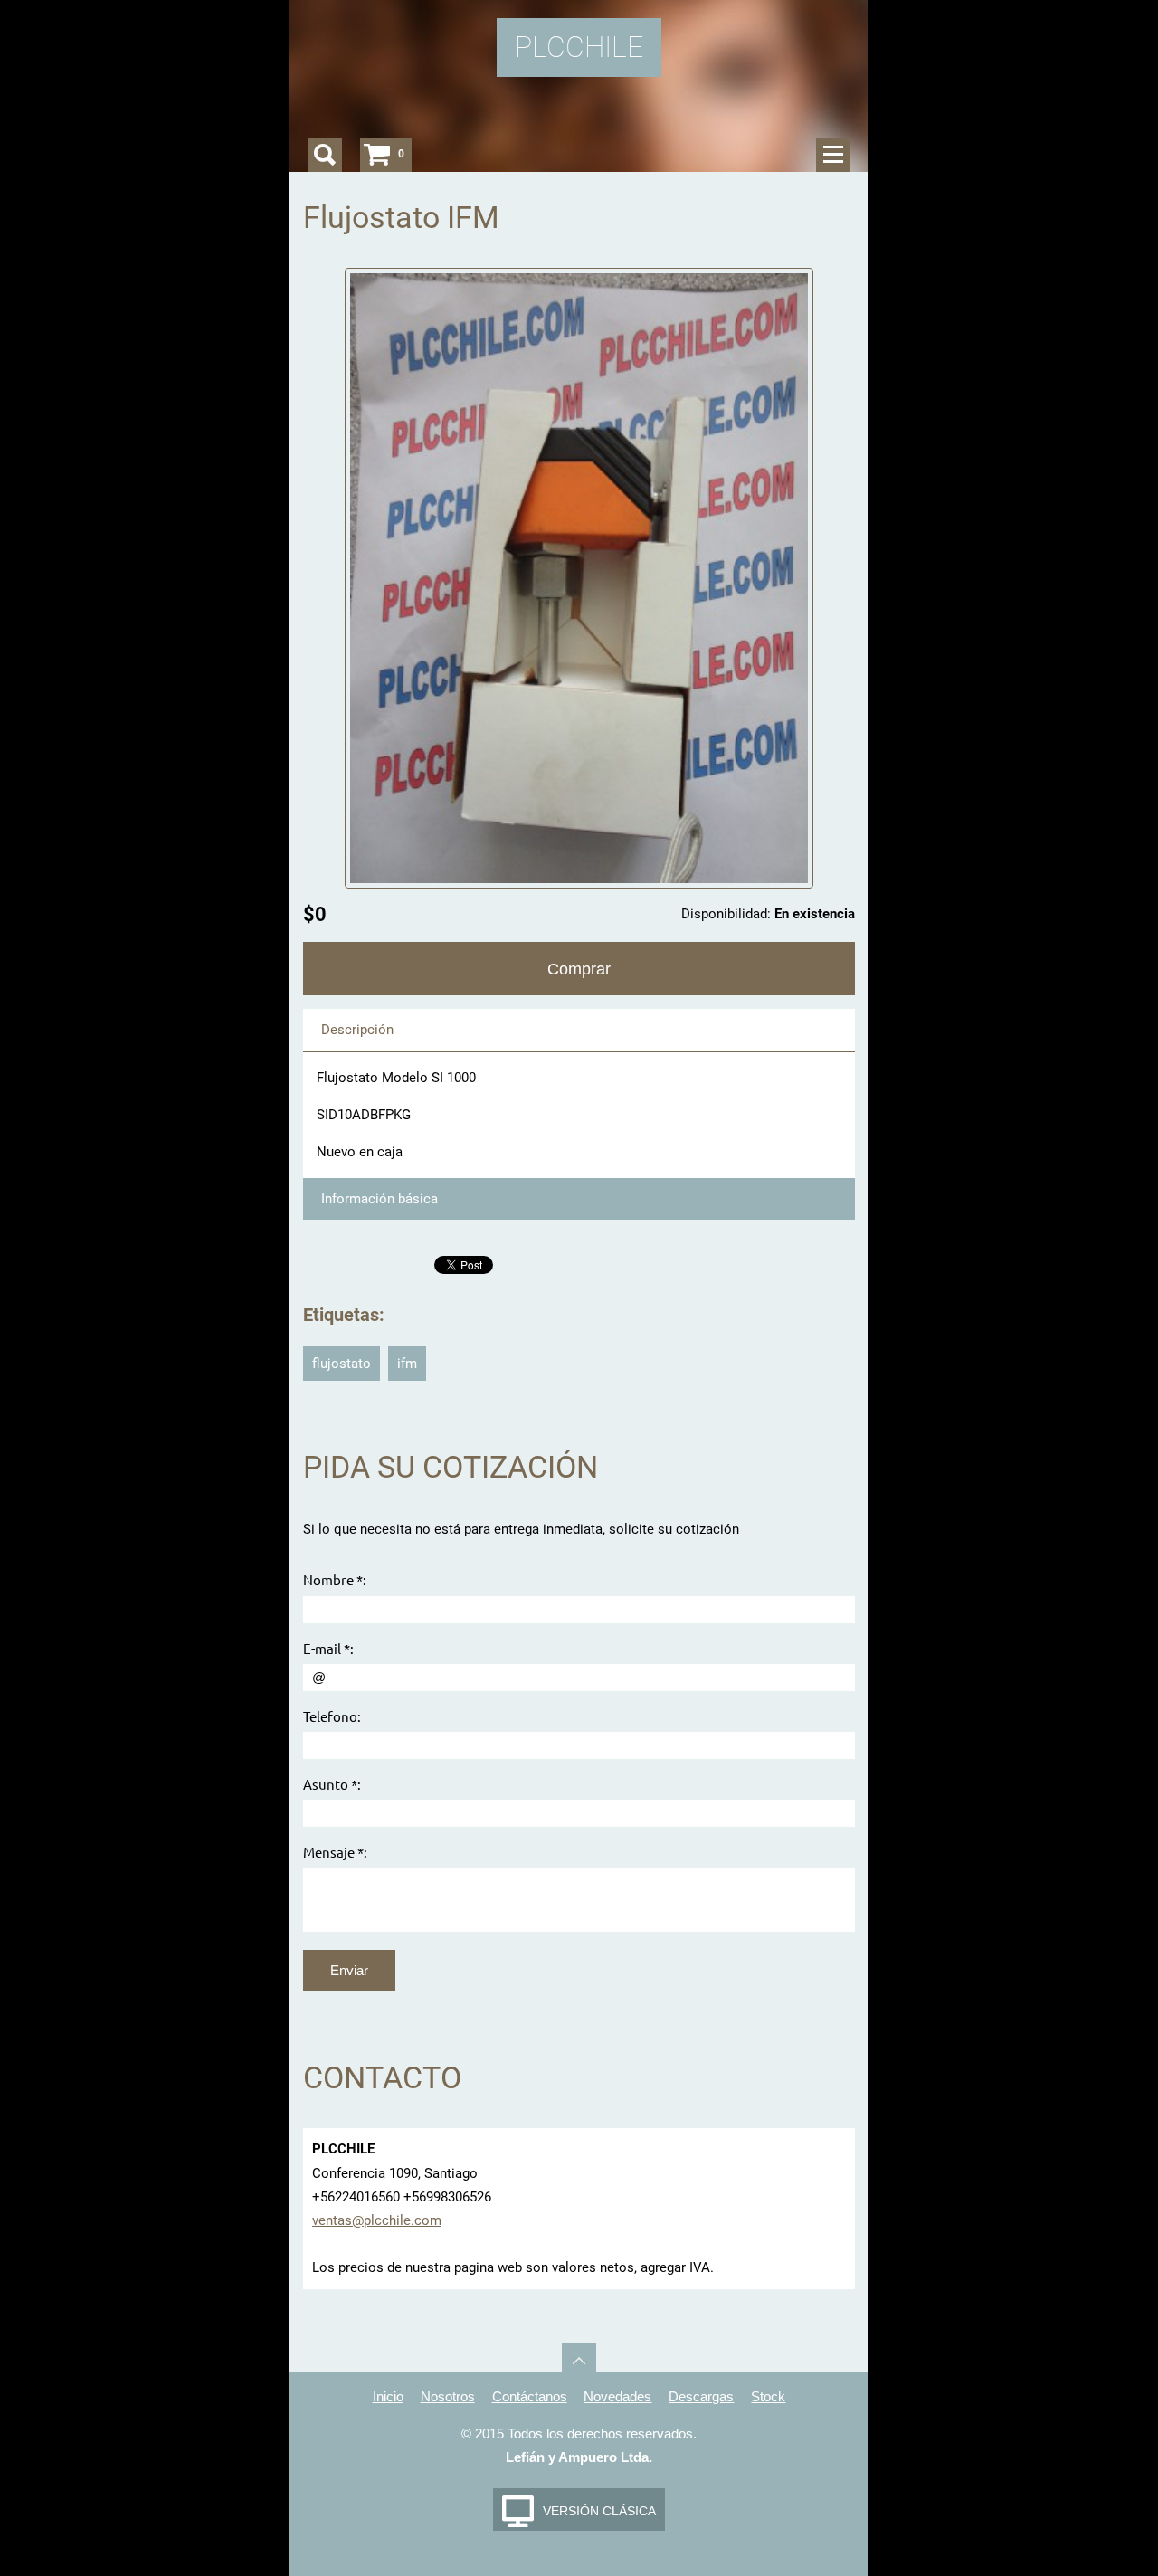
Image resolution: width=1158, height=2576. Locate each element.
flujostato (342, 1364)
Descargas (701, 2396)
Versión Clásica (599, 2511)
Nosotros (448, 2396)
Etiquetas (341, 1315)
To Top (579, 2361)
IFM (407, 1364)
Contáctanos (530, 2396)
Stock (768, 2396)
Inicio (388, 2396)
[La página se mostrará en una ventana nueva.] (579, 577)
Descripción (357, 1030)
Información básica (380, 1199)
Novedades (617, 2396)
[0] (377, 155)
